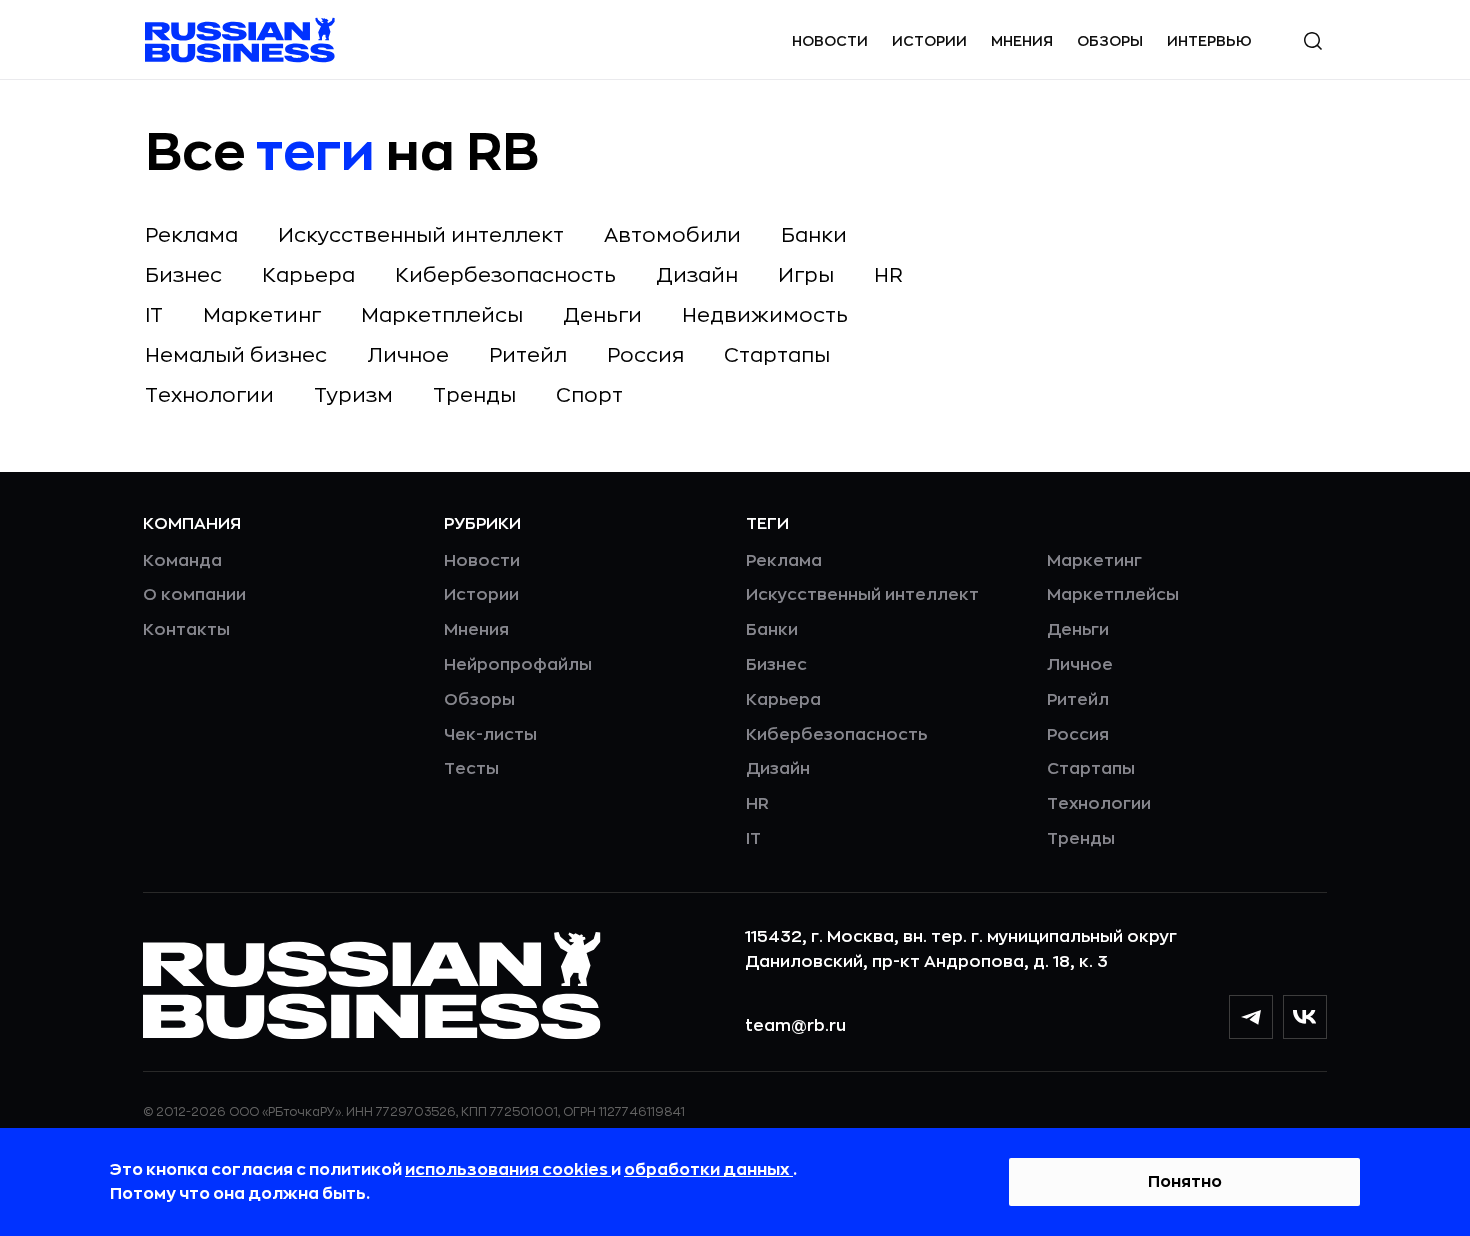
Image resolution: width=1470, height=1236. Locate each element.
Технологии (209, 395)
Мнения (1022, 41)
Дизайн (697, 275)
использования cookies (508, 1170)
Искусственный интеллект (421, 235)
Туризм (353, 395)
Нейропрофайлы (518, 665)
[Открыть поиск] (1313, 41)
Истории (929, 41)
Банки (814, 235)
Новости (830, 41)
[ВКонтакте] (1305, 1017)
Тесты (471, 769)
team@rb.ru (795, 1026)
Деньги (602, 315)
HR (888, 275)
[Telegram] (1251, 1017)
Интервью (1209, 41)
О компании (194, 595)
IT (154, 315)
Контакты (186, 630)
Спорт (589, 395)
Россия (645, 355)
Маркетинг (262, 315)
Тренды (474, 395)
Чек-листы (490, 735)
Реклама (191, 235)
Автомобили (672, 235)
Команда (182, 561)
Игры (806, 275)
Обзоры (1110, 41)
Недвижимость (765, 315)
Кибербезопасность (505, 275)
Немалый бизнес (236, 355)
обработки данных (708, 1170)
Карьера (308, 275)
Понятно (1185, 1182)
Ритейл (528, 355)
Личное (408, 355)
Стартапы (777, 355)
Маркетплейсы (442, 315)
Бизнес (183, 275)
